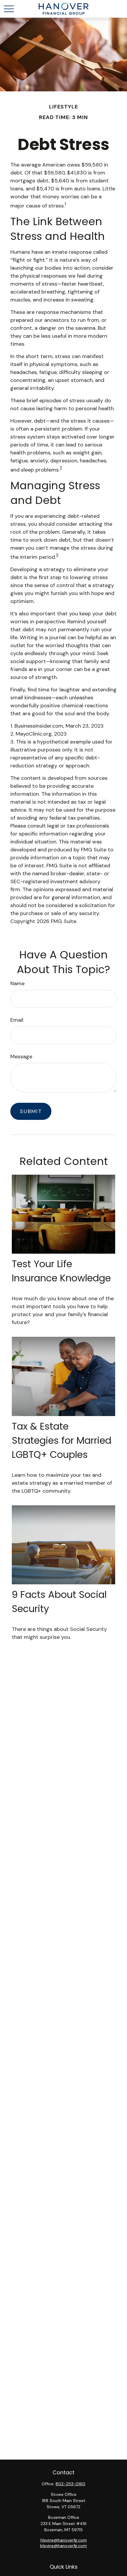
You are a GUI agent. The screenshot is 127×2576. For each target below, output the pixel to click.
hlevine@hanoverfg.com (64, 2540)
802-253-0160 (70, 2484)
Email (17, 1020)
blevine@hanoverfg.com (63, 2546)
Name (17, 983)
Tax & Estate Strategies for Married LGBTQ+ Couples (62, 1440)
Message (21, 1057)
